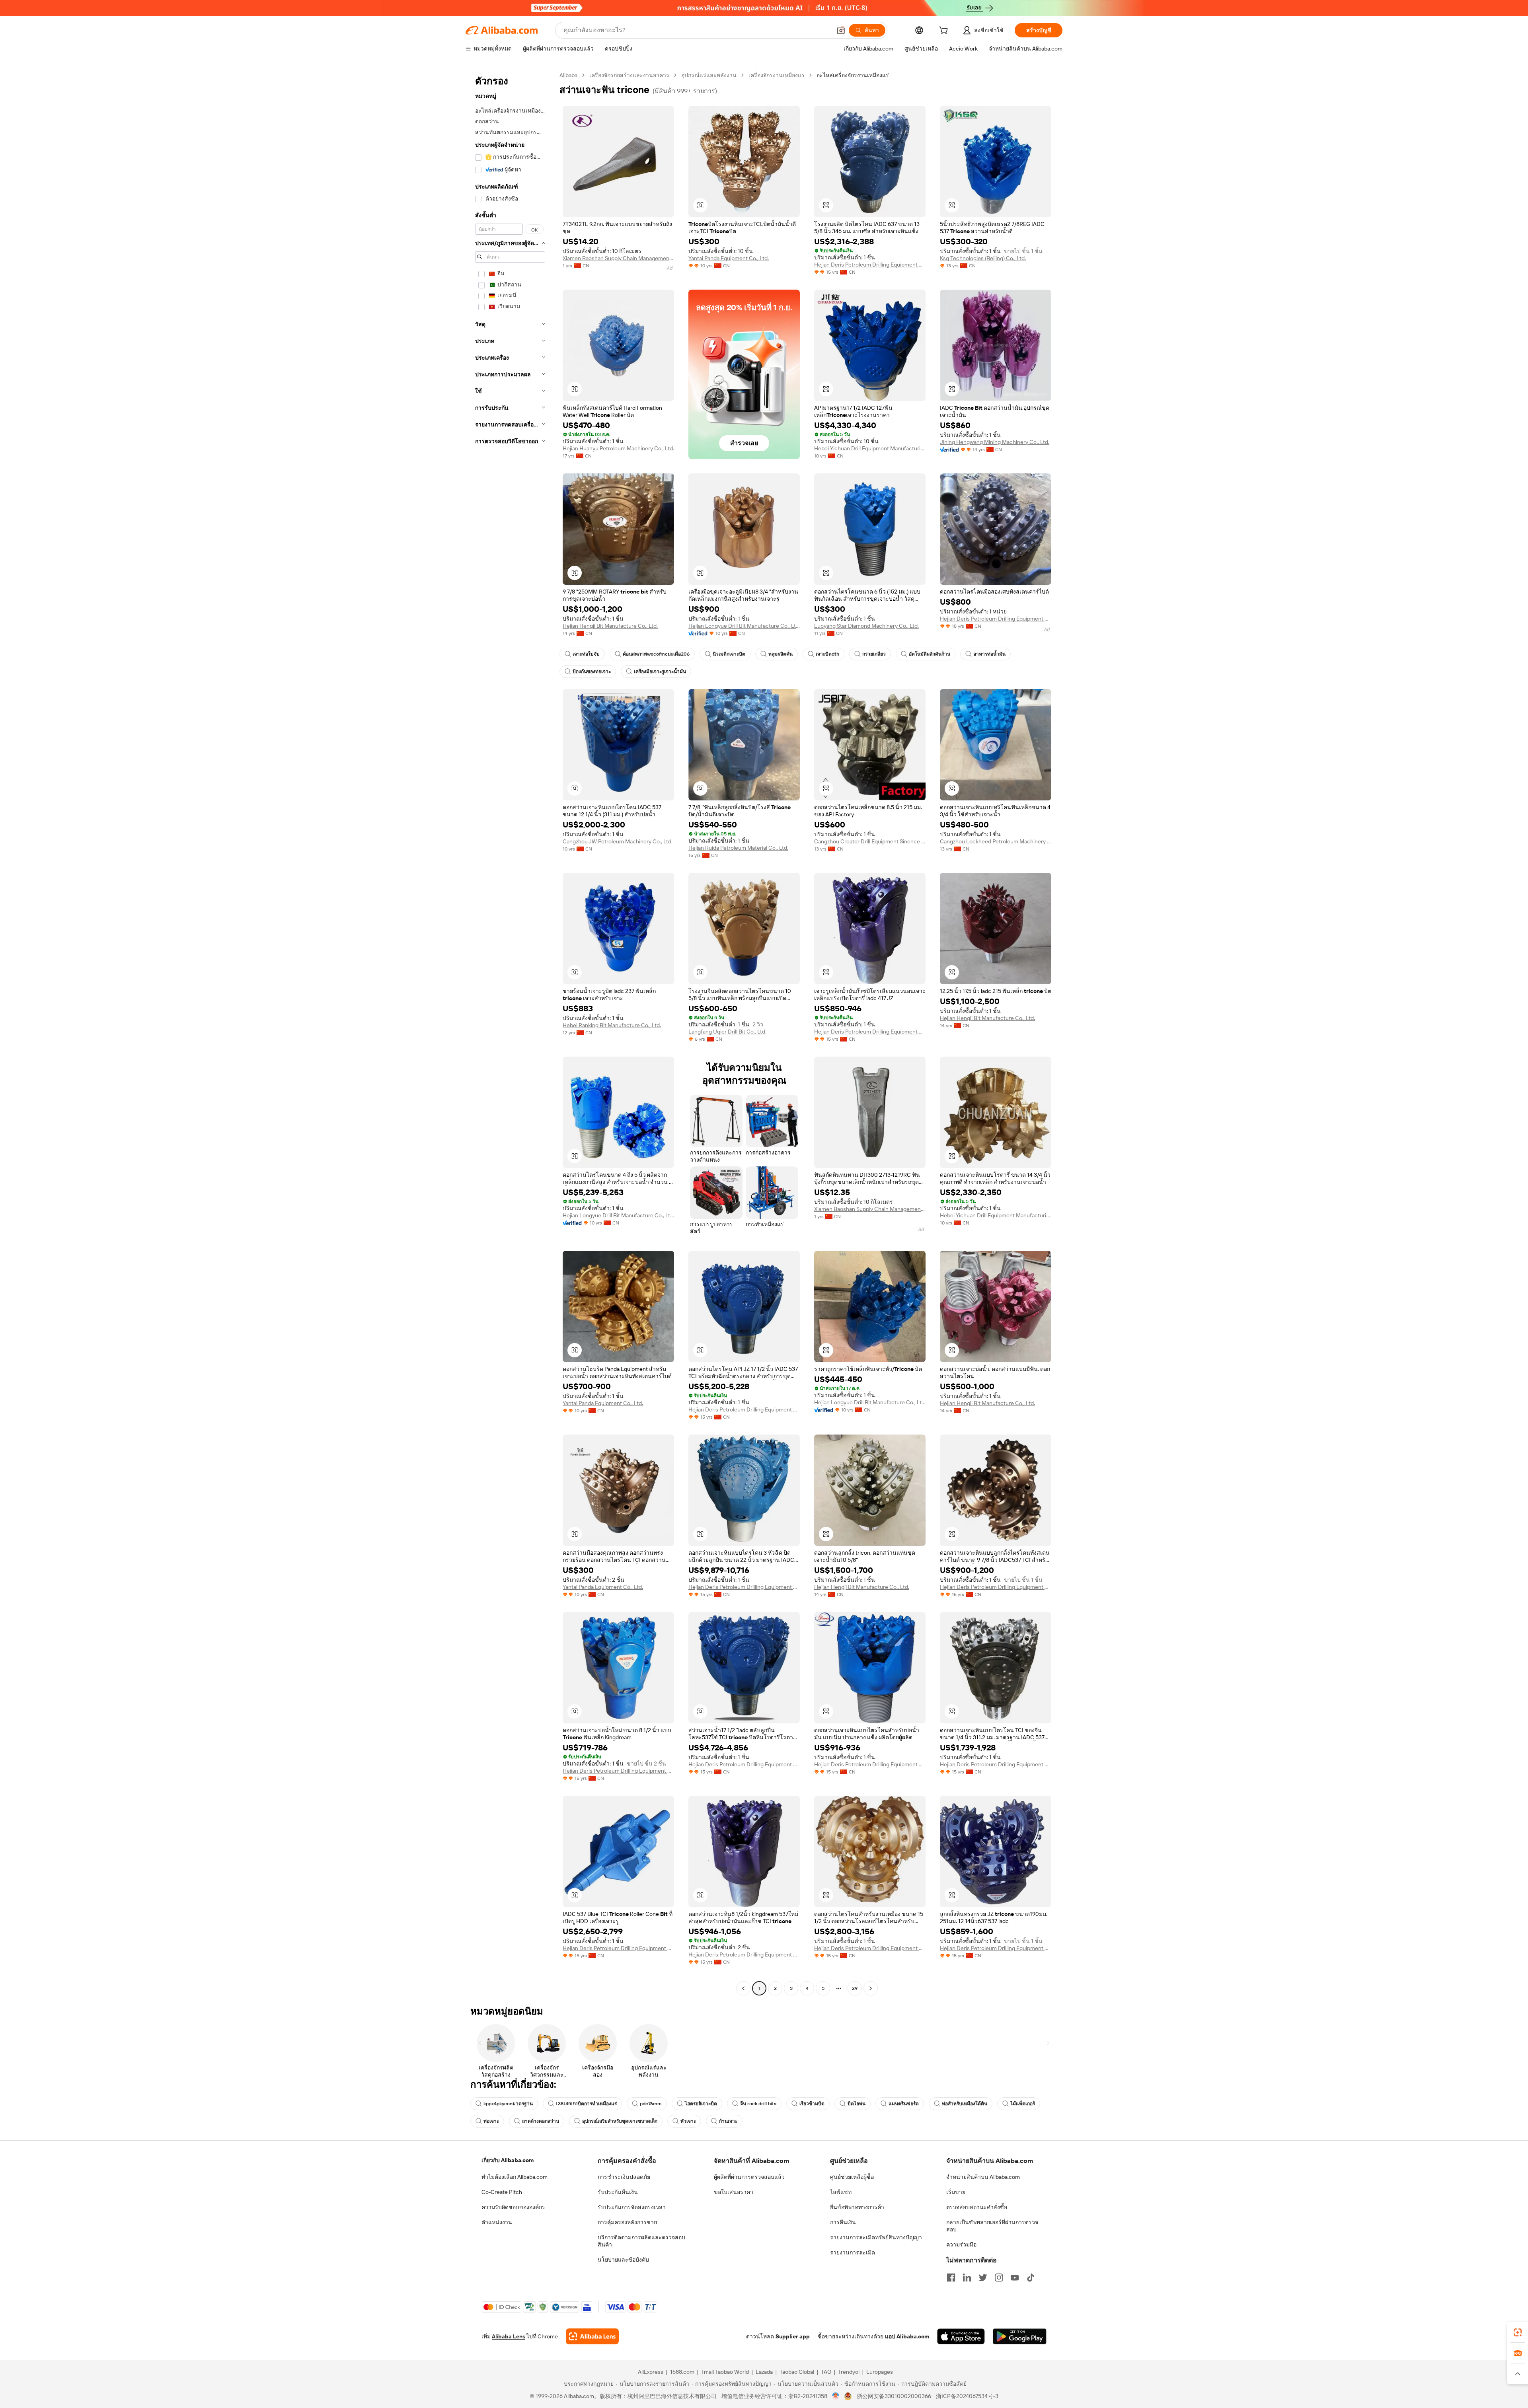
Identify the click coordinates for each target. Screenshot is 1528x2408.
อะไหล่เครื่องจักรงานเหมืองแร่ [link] (853, 75)
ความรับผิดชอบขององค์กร (513, 2207)
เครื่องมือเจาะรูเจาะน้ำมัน (660, 672)
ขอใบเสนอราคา (734, 2192)
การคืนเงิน (843, 2222)
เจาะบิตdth (827, 654)
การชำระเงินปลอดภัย (624, 2177)
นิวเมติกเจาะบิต (729, 654)
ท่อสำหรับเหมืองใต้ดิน (965, 2104)
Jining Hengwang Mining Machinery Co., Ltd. (995, 442)
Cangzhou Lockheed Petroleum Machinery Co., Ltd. (996, 841)
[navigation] (510, 1033)
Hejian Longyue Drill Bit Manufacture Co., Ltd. (744, 626)
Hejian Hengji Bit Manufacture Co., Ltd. (610, 626)
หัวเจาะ (688, 2121)
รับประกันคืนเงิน (618, 2192)
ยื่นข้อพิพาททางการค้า (857, 2207)
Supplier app (793, 2336)
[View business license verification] (836, 2396)
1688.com (682, 2372)
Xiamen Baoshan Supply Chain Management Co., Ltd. (618, 258)
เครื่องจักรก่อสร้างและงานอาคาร (629, 75)
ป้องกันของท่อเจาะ (592, 672)
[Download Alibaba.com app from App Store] (961, 2336)
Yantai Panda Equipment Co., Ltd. (729, 258)
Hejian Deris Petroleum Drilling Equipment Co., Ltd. (870, 265)
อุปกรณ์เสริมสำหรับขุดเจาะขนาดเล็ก (620, 2121)
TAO (826, 2372)
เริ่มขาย (956, 2192)
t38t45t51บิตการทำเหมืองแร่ (586, 2104)
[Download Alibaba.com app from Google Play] (1020, 2336)
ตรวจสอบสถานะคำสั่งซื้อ (977, 2207)
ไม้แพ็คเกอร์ (1023, 2104)
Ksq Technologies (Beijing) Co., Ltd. (983, 258)
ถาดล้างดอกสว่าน (541, 2121)
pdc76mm (651, 2104)
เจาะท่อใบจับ (586, 654)
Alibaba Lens (509, 2336)
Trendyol (849, 2372)
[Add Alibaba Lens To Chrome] (592, 2336)
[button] (841, 30)
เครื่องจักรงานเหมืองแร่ (777, 75)
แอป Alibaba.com (907, 2336)
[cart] (945, 31)
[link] (1518, 2332)
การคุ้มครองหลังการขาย (627, 2222)
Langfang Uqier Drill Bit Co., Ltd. (727, 1032)
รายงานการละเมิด (853, 2252)
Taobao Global (797, 2372)
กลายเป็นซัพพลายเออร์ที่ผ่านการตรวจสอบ (992, 2226)
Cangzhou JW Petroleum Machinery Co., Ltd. (618, 841)
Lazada (764, 2372)
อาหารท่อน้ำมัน (989, 654)
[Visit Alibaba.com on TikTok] (1031, 2278)
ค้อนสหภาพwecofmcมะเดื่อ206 (656, 654)
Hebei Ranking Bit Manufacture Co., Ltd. (612, 1025)
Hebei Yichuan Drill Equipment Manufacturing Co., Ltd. (870, 448)
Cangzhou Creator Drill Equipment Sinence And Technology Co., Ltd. (870, 841)
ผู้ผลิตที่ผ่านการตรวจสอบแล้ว (749, 2177)
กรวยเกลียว (874, 654)
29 (855, 1988)
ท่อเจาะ (491, 2121)
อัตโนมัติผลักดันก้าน (930, 654)
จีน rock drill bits (758, 2104)
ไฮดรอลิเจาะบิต (701, 2104)
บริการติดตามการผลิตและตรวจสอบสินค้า (641, 2241)
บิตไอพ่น (857, 2104)
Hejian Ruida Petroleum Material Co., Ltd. (738, 848)
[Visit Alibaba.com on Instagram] (999, 2278)
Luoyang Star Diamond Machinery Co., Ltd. (866, 626)
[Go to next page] (871, 1988)
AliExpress (651, 2372)
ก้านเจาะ (728, 2121)
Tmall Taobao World (725, 2372)
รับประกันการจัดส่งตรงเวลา (632, 2207)
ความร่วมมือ (961, 2244)
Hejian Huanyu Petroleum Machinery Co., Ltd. (618, 448)
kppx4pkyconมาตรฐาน (508, 2104)
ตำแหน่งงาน (497, 2222)
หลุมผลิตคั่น (781, 654)
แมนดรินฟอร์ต (904, 2104)
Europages (880, 2372)
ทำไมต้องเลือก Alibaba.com (515, 2177)
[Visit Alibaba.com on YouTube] (1015, 2278)
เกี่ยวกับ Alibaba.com (508, 2160)
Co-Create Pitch (502, 2192)
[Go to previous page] (743, 1988)
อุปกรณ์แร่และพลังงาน (709, 75)
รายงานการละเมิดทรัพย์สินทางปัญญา (876, 2237)
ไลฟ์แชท (841, 2192)
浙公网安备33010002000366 (894, 2396)
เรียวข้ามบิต (812, 2104)
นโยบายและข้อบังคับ (623, 2260)
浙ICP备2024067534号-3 (967, 2396)
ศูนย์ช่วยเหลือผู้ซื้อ (852, 2177)
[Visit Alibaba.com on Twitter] (983, 2278)
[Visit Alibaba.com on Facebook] (951, 2278)
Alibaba (568, 75)
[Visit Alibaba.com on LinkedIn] (967, 2278)
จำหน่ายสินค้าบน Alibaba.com (983, 2177)
